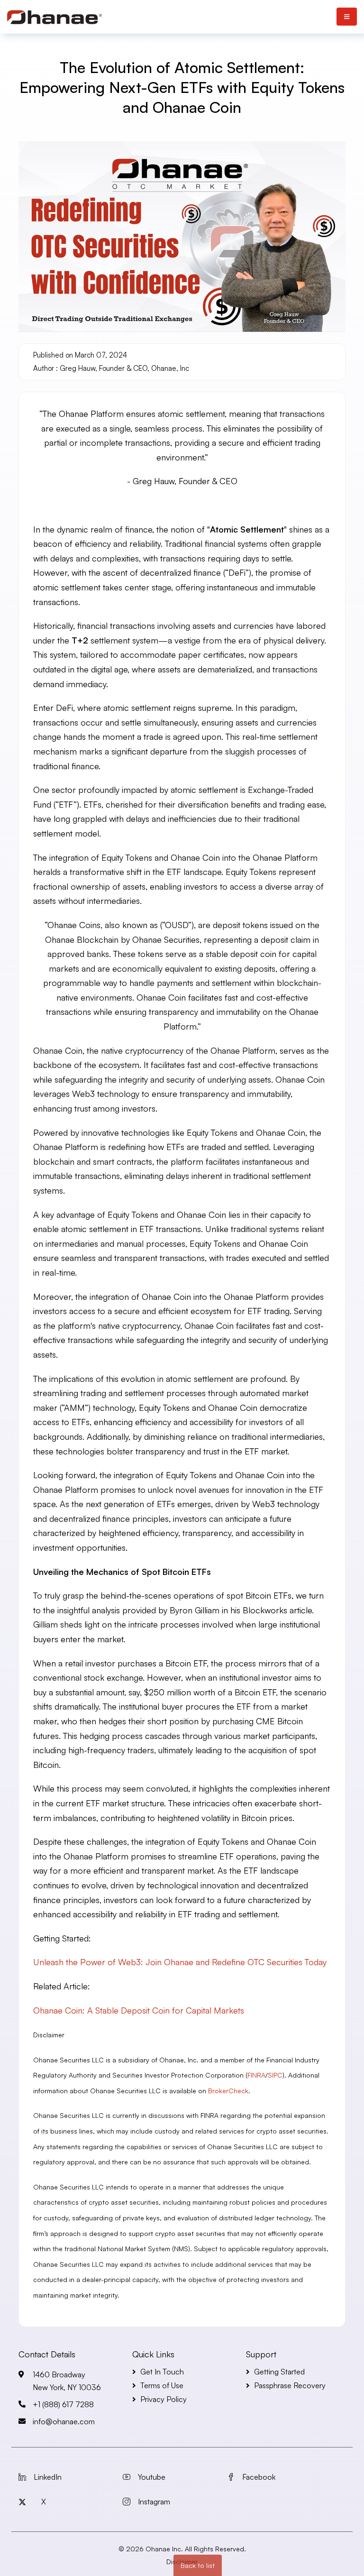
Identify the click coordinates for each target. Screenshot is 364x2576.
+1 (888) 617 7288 (63, 2404)
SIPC (275, 2075)
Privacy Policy (164, 2399)
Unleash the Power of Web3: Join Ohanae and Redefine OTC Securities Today (180, 1962)
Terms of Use (162, 2385)
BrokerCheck (228, 2091)
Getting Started (279, 2372)
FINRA (256, 2075)
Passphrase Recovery (290, 2385)
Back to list (198, 2565)
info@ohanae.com (64, 2421)
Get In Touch (162, 2372)
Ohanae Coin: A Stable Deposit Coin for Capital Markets (139, 2010)
